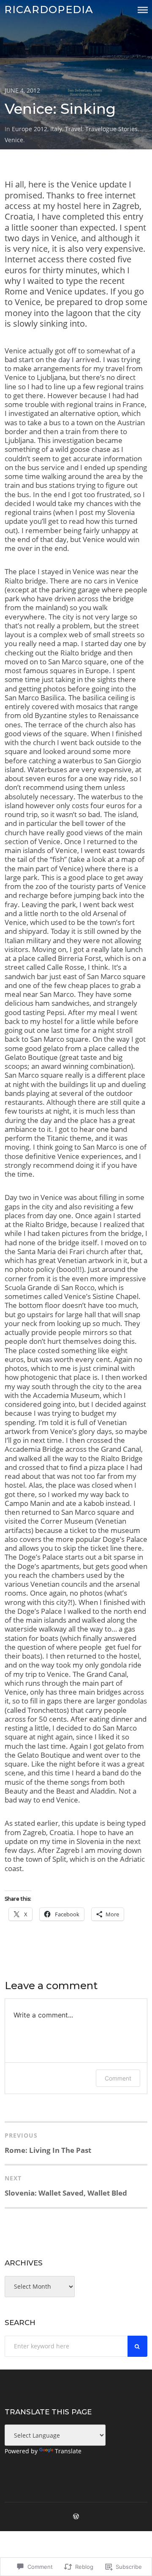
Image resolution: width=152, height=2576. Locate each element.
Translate (68, 2451)
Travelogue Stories (111, 129)
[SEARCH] (138, 2346)
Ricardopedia (49, 10)
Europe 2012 (30, 129)
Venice (14, 140)
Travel (74, 129)
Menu (143, 10)
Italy (56, 129)
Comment (118, 2078)
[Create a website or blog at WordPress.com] (76, 2517)
